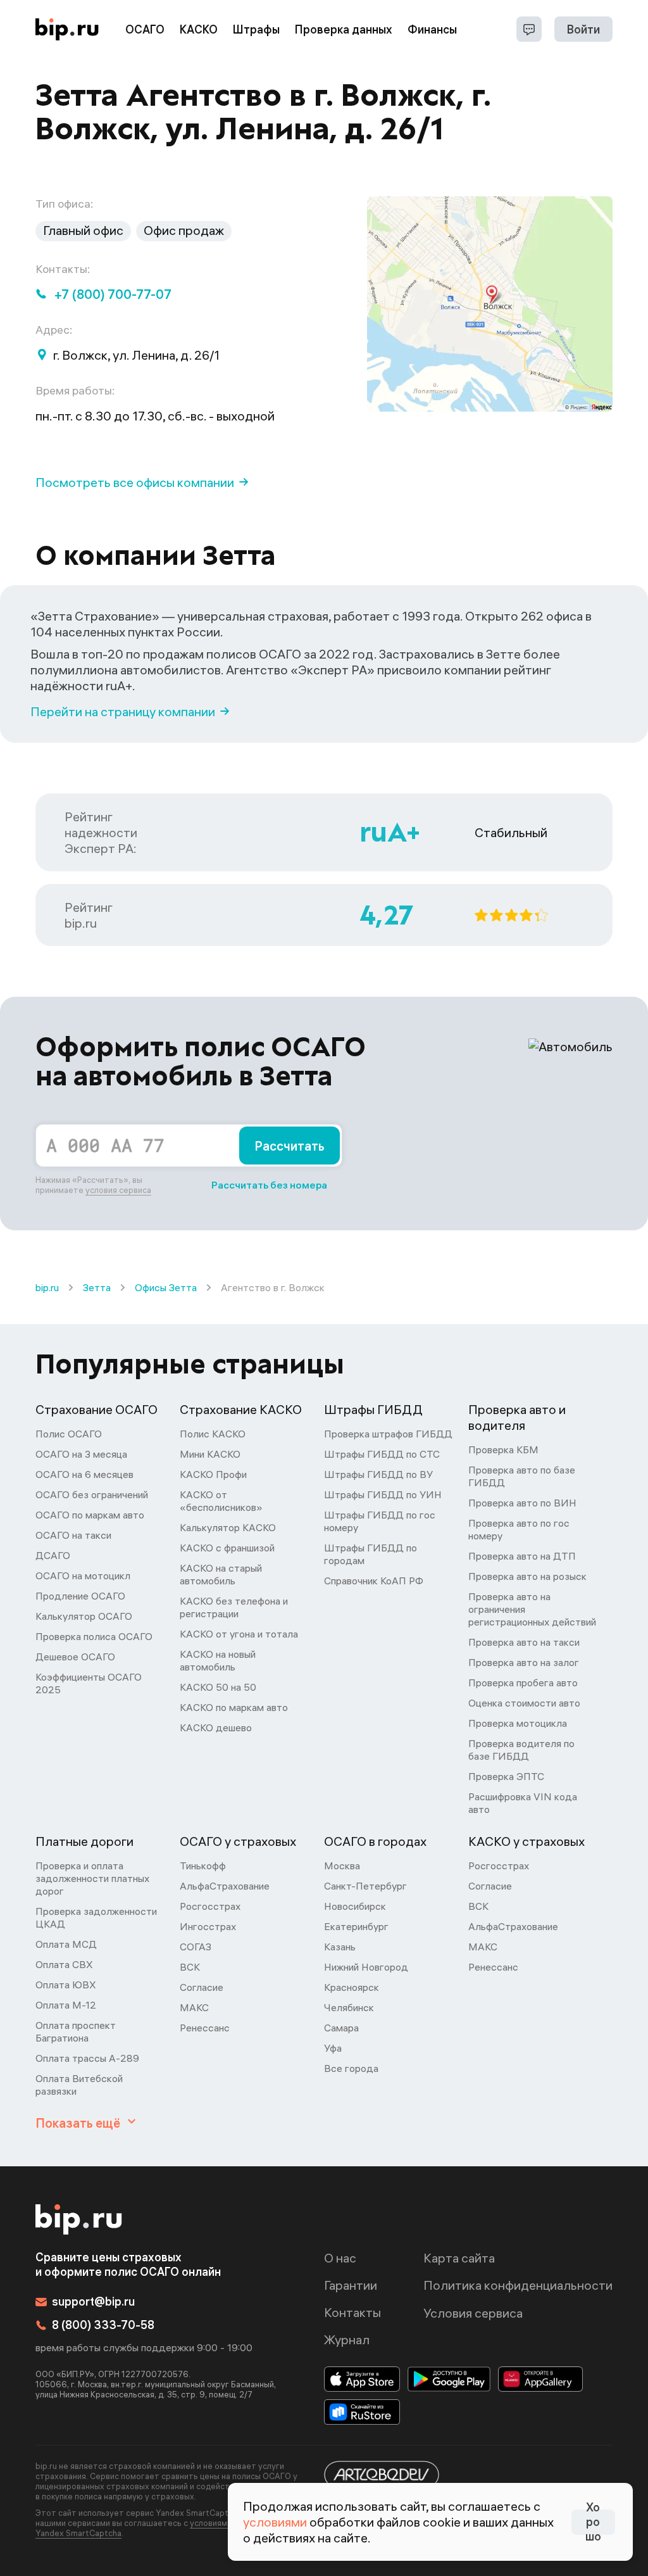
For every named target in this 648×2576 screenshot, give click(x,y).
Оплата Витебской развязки (79, 2085)
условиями (275, 2522)
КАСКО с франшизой (227, 1548)
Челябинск (349, 2007)
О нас (340, 2258)
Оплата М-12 (66, 2005)
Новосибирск (355, 1906)
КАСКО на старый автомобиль (221, 1574)
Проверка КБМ (503, 1449)
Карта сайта (459, 2258)
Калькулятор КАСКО (228, 1527)
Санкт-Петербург (365, 1886)
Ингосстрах (208, 1926)
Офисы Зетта (166, 1287)
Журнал (347, 2339)
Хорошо (593, 2522)
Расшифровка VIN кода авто (523, 1803)
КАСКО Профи (213, 1474)
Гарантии (351, 2285)
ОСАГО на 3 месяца (81, 1454)
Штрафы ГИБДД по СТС (382, 1454)
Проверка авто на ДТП (522, 1556)
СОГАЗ (196, 1947)
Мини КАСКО (210, 1454)
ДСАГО (53, 1555)
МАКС (194, 2007)
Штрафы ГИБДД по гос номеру (380, 1521)
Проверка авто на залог (524, 1662)
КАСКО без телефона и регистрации (234, 1607)
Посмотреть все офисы (135, 482)
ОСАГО (145, 29)
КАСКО (199, 29)
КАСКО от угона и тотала (239, 1634)
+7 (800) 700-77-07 (113, 294)
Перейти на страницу (123, 711)
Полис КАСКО (213, 1434)
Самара (341, 2028)
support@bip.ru (93, 2301)
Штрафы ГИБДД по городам (371, 1554)
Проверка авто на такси (524, 1642)
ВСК (190, 1967)
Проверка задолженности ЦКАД (96, 1917)
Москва (342, 1866)
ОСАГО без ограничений (92, 1494)
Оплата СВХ (64, 1964)
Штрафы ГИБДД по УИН (383, 1494)
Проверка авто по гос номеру (519, 1529)
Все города (351, 2068)
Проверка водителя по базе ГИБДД (521, 1750)
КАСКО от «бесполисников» (221, 1501)
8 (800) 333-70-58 (103, 2325)
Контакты (352, 2312)
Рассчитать (290, 1146)
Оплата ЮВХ (66, 1985)
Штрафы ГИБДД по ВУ (378, 1474)
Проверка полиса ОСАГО (94, 1636)
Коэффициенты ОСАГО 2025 (89, 1683)
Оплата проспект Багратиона (76, 2031)
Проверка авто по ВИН (522, 1503)
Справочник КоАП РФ (374, 1581)
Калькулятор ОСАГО (84, 1616)
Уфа (333, 2048)
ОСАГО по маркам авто (90, 1515)
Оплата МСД (66, 1944)
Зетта (97, 1287)
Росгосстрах (210, 1906)
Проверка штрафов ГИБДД (388, 1434)
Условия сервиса (473, 2313)
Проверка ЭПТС (506, 1776)
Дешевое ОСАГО (75, 1657)
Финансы (432, 29)
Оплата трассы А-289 (87, 2058)
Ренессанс (205, 2028)
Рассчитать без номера (269, 1185)
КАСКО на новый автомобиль (218, 1660)
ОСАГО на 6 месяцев (84, 1474)
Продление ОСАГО (80, 1596)
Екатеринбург (356, 1926)
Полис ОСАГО (69, 1434)
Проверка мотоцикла (518, 1723)
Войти (583, 29)
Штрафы (256, 29)
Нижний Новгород (366, 1967)
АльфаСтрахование (225, 1886)
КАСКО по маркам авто (234, 1707)
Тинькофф (203, 1866)
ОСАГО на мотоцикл (83, 1575)
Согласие (202, 1987)
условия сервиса (118, 1190)
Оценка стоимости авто (524, 1703)
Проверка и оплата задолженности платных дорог (92, 1878)
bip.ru (47, 1287)
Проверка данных (344, 29)
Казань (340, 1947)
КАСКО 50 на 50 (218, 1687)
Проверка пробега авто (523, 1683)
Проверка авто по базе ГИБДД (522, 1476)
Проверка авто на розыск (527, 1576)
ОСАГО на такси (73, 1535)
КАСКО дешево (216, 1727)
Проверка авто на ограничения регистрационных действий (532, 1609)
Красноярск (352, 1987)
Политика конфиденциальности (518, 2285)
